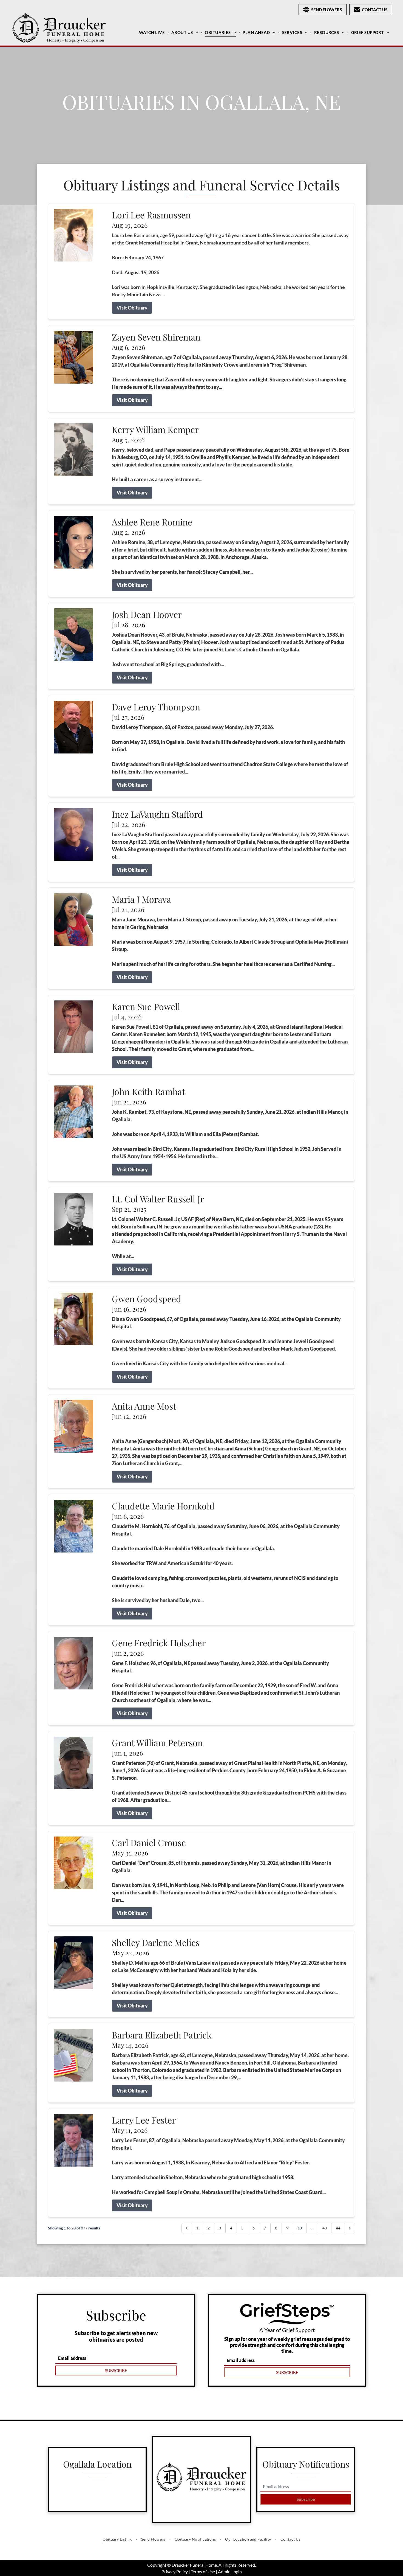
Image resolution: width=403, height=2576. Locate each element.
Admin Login (230, 2571)
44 (338, 2228)
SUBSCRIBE (116, 2370)
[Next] (350, 2228)
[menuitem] (153, 32)
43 (325, 2228)
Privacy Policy (175, 2571)
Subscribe (306, 2499)
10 (300, 2228)
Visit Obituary (132, 308)
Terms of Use (203, 2571)
